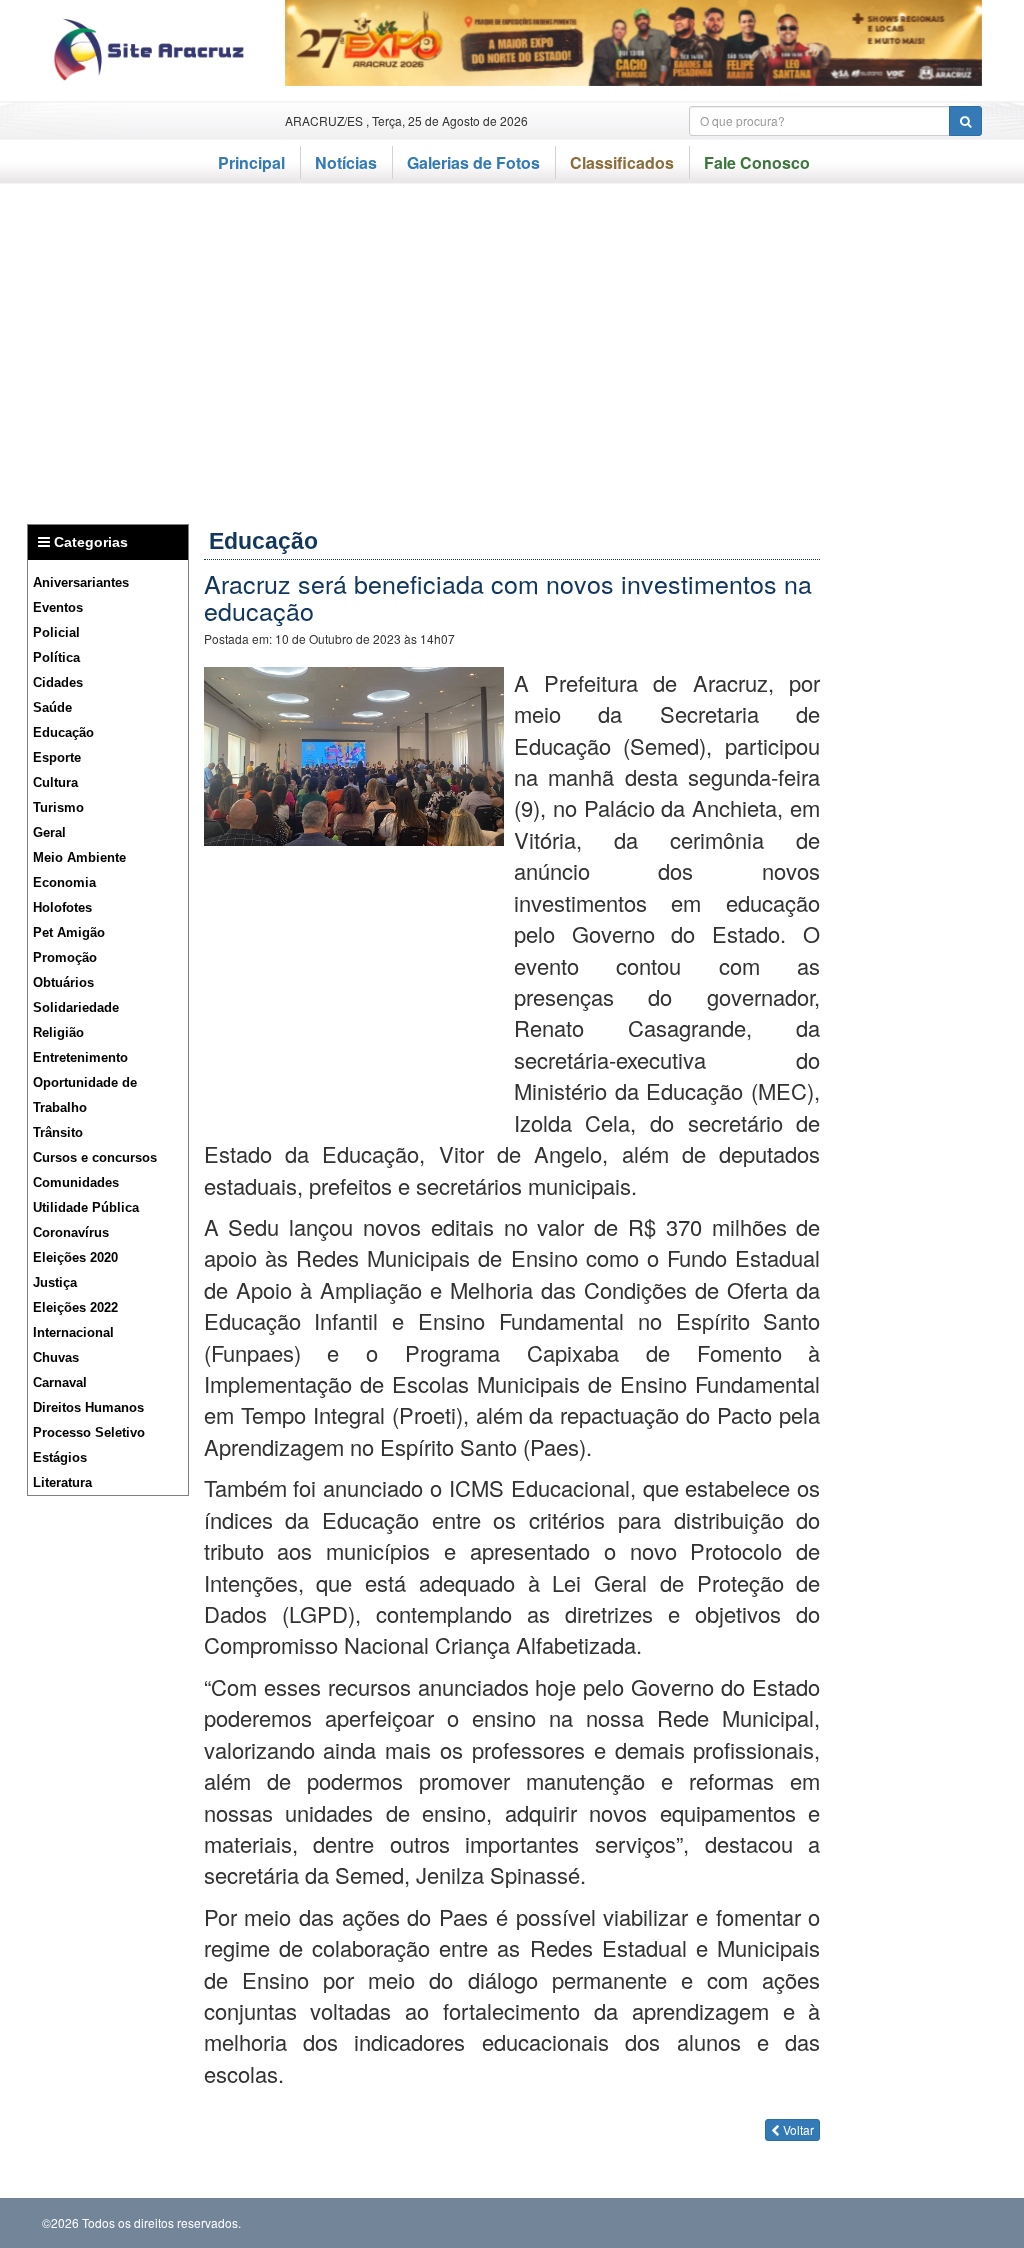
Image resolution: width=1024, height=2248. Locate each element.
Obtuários (63, 982)
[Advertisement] (512, 344)
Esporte (57, 757)
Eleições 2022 (75, 1307)
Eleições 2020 (75, 1257)
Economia (64, 882)
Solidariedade (76, 1007)
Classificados (622, 162)
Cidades (58, 682)
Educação (63, 732)
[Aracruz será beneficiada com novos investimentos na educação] (354, 753)
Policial (56, 632)
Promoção (65, 957)
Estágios (60, 1457)
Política (56, 657)
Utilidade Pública (86, 1207)
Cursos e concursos (95, 1157)
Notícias (346, 162)
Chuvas (56, 1357)
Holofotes (62, 907)
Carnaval (60, 1382)
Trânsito (58, 1132)
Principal (251, 162)
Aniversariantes (81, 582)
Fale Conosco (757, 162)
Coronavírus (71, 1232)
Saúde (52, 707)
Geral (49, 832)
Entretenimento (80, 1057)
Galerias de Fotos (473, 162)
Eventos (58, 607)
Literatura (62, 1482)
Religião (58, 1032)
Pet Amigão (69, 932)
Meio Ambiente (79, 857)
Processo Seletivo (89, 1432)
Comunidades (76, 1182)
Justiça (55, 1282)
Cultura (55, 782)
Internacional (73, 1332)
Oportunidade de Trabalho (85, 1095)
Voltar (797, 2129)
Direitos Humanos (88, 1407)
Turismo (58, 807)
